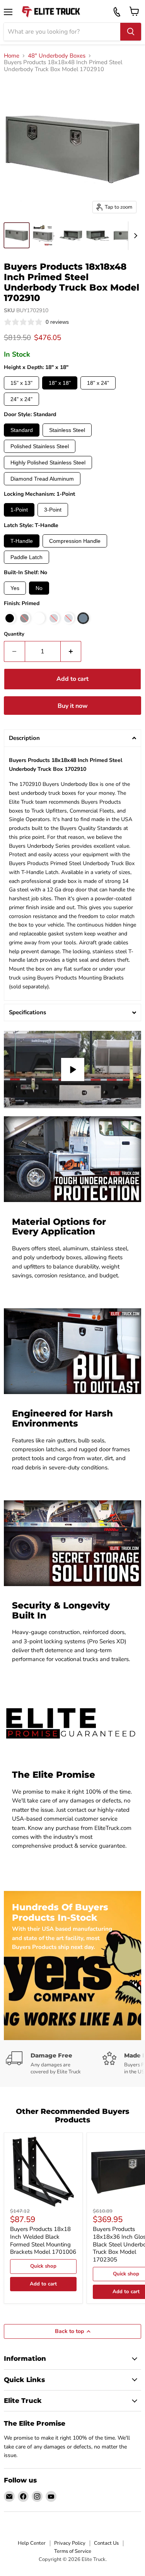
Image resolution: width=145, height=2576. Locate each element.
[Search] (131, 32)
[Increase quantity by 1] (71, 651)
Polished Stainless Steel (40, 446)
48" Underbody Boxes (57, 56)
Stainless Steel (67, 430)
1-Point (19, 510)
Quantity (14, 634)
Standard (22, 430)
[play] (73, 1070)
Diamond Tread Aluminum (42, 479)
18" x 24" (98, 383)
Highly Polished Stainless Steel (48, 462)
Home (12, 56)
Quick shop (43, 2266)
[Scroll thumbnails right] (134, 236)
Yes (15, 588)
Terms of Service (73, 2551)
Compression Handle (75, 541)
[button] (72, 738)
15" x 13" (21, 383)
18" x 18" (60, 383)
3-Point (53, 510)
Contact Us (106, 2543)
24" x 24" (21, 399)
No (39, 588)
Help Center (32, 2543)
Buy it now (73, 706)
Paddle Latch (26, 557)
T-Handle (22, 541)
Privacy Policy (70, 2543)
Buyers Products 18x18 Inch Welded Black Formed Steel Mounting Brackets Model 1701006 (43, 2240)
